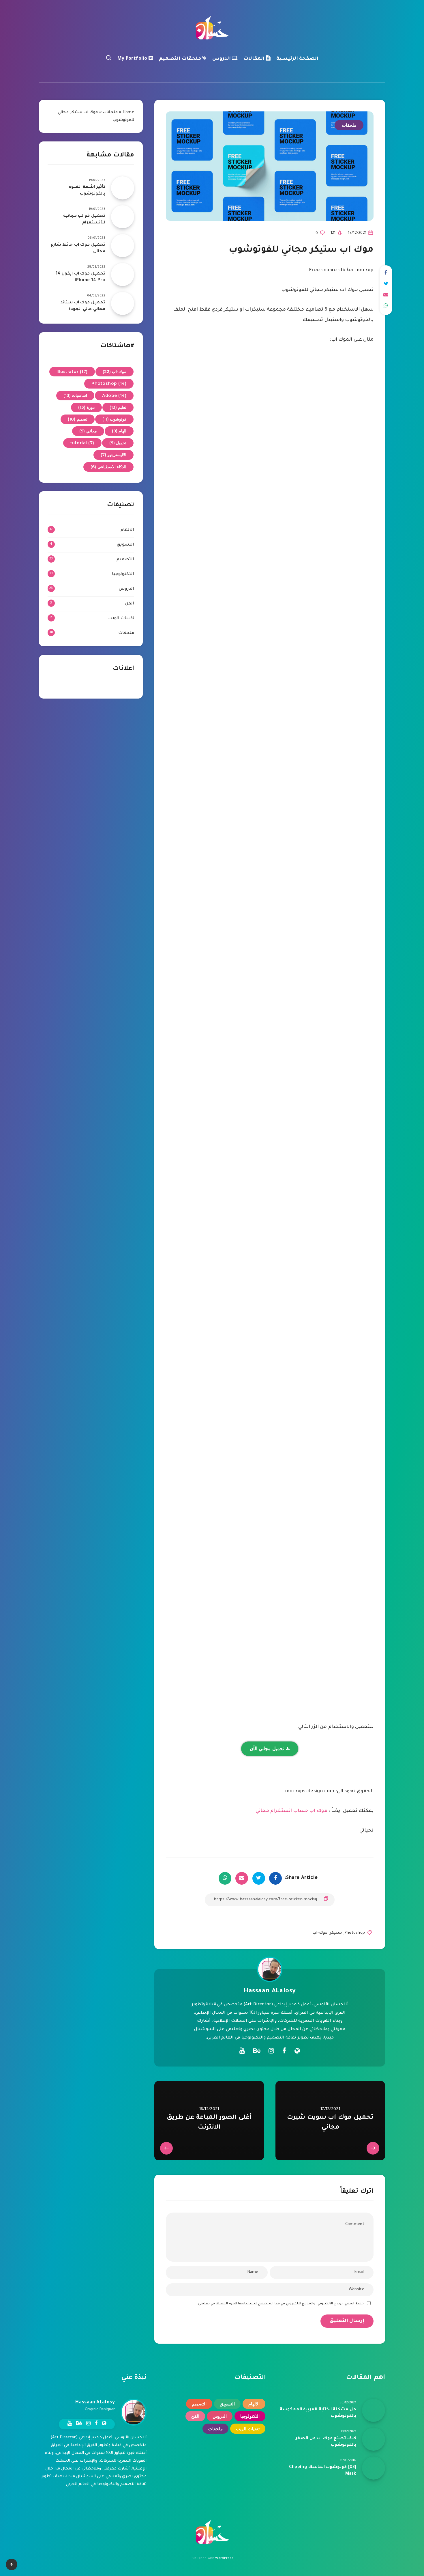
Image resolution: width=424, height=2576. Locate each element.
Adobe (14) (114, 395)
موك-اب (320, 1933)
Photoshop (355, 1933)
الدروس (222, 59)
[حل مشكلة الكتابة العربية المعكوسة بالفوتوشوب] (374, 2410)
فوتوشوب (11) (115, 419)
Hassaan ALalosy (270, 1991)
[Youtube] (242, 2051)
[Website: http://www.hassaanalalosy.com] (297, 2052)
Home (128, 112)
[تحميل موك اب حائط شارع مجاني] (123, 246)
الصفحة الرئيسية (298, 59)
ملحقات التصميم (181, 59)
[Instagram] (271, 2051)
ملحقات (349, 125)
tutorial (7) (82, 443)
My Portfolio (133, 59)
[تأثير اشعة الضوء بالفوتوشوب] (123, 188)
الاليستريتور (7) (114, 455)
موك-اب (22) (115, 372)
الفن (130, 604)
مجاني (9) (88, 431)
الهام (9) (119, 431)
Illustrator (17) (72, 372)
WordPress (224, 2558)
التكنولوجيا (123, 574)
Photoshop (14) (109, 383)
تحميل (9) (118, 443)
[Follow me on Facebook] (284, 2052)
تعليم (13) (118, 407)
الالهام (127, 530)
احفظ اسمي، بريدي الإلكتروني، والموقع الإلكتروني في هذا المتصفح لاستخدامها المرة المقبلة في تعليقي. (281, 2304)
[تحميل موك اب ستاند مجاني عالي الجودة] (123, 303)
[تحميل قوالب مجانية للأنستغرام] (123, 217)
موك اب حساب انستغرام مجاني (291, 1811)
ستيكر (336, 1933)
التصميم (125, 560)
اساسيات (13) (75, 395)
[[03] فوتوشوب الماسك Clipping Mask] (374, 2468)
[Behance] (257, 2051)
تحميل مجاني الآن (267, 1749)
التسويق (125, 545)
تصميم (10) (78, 419)
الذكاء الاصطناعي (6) (108, 467)
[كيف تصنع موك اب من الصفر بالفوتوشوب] (374, 2439)
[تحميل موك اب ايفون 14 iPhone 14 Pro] (123, 275)
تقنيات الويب (121, 619)
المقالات (255, 59)
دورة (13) (86, 407)
